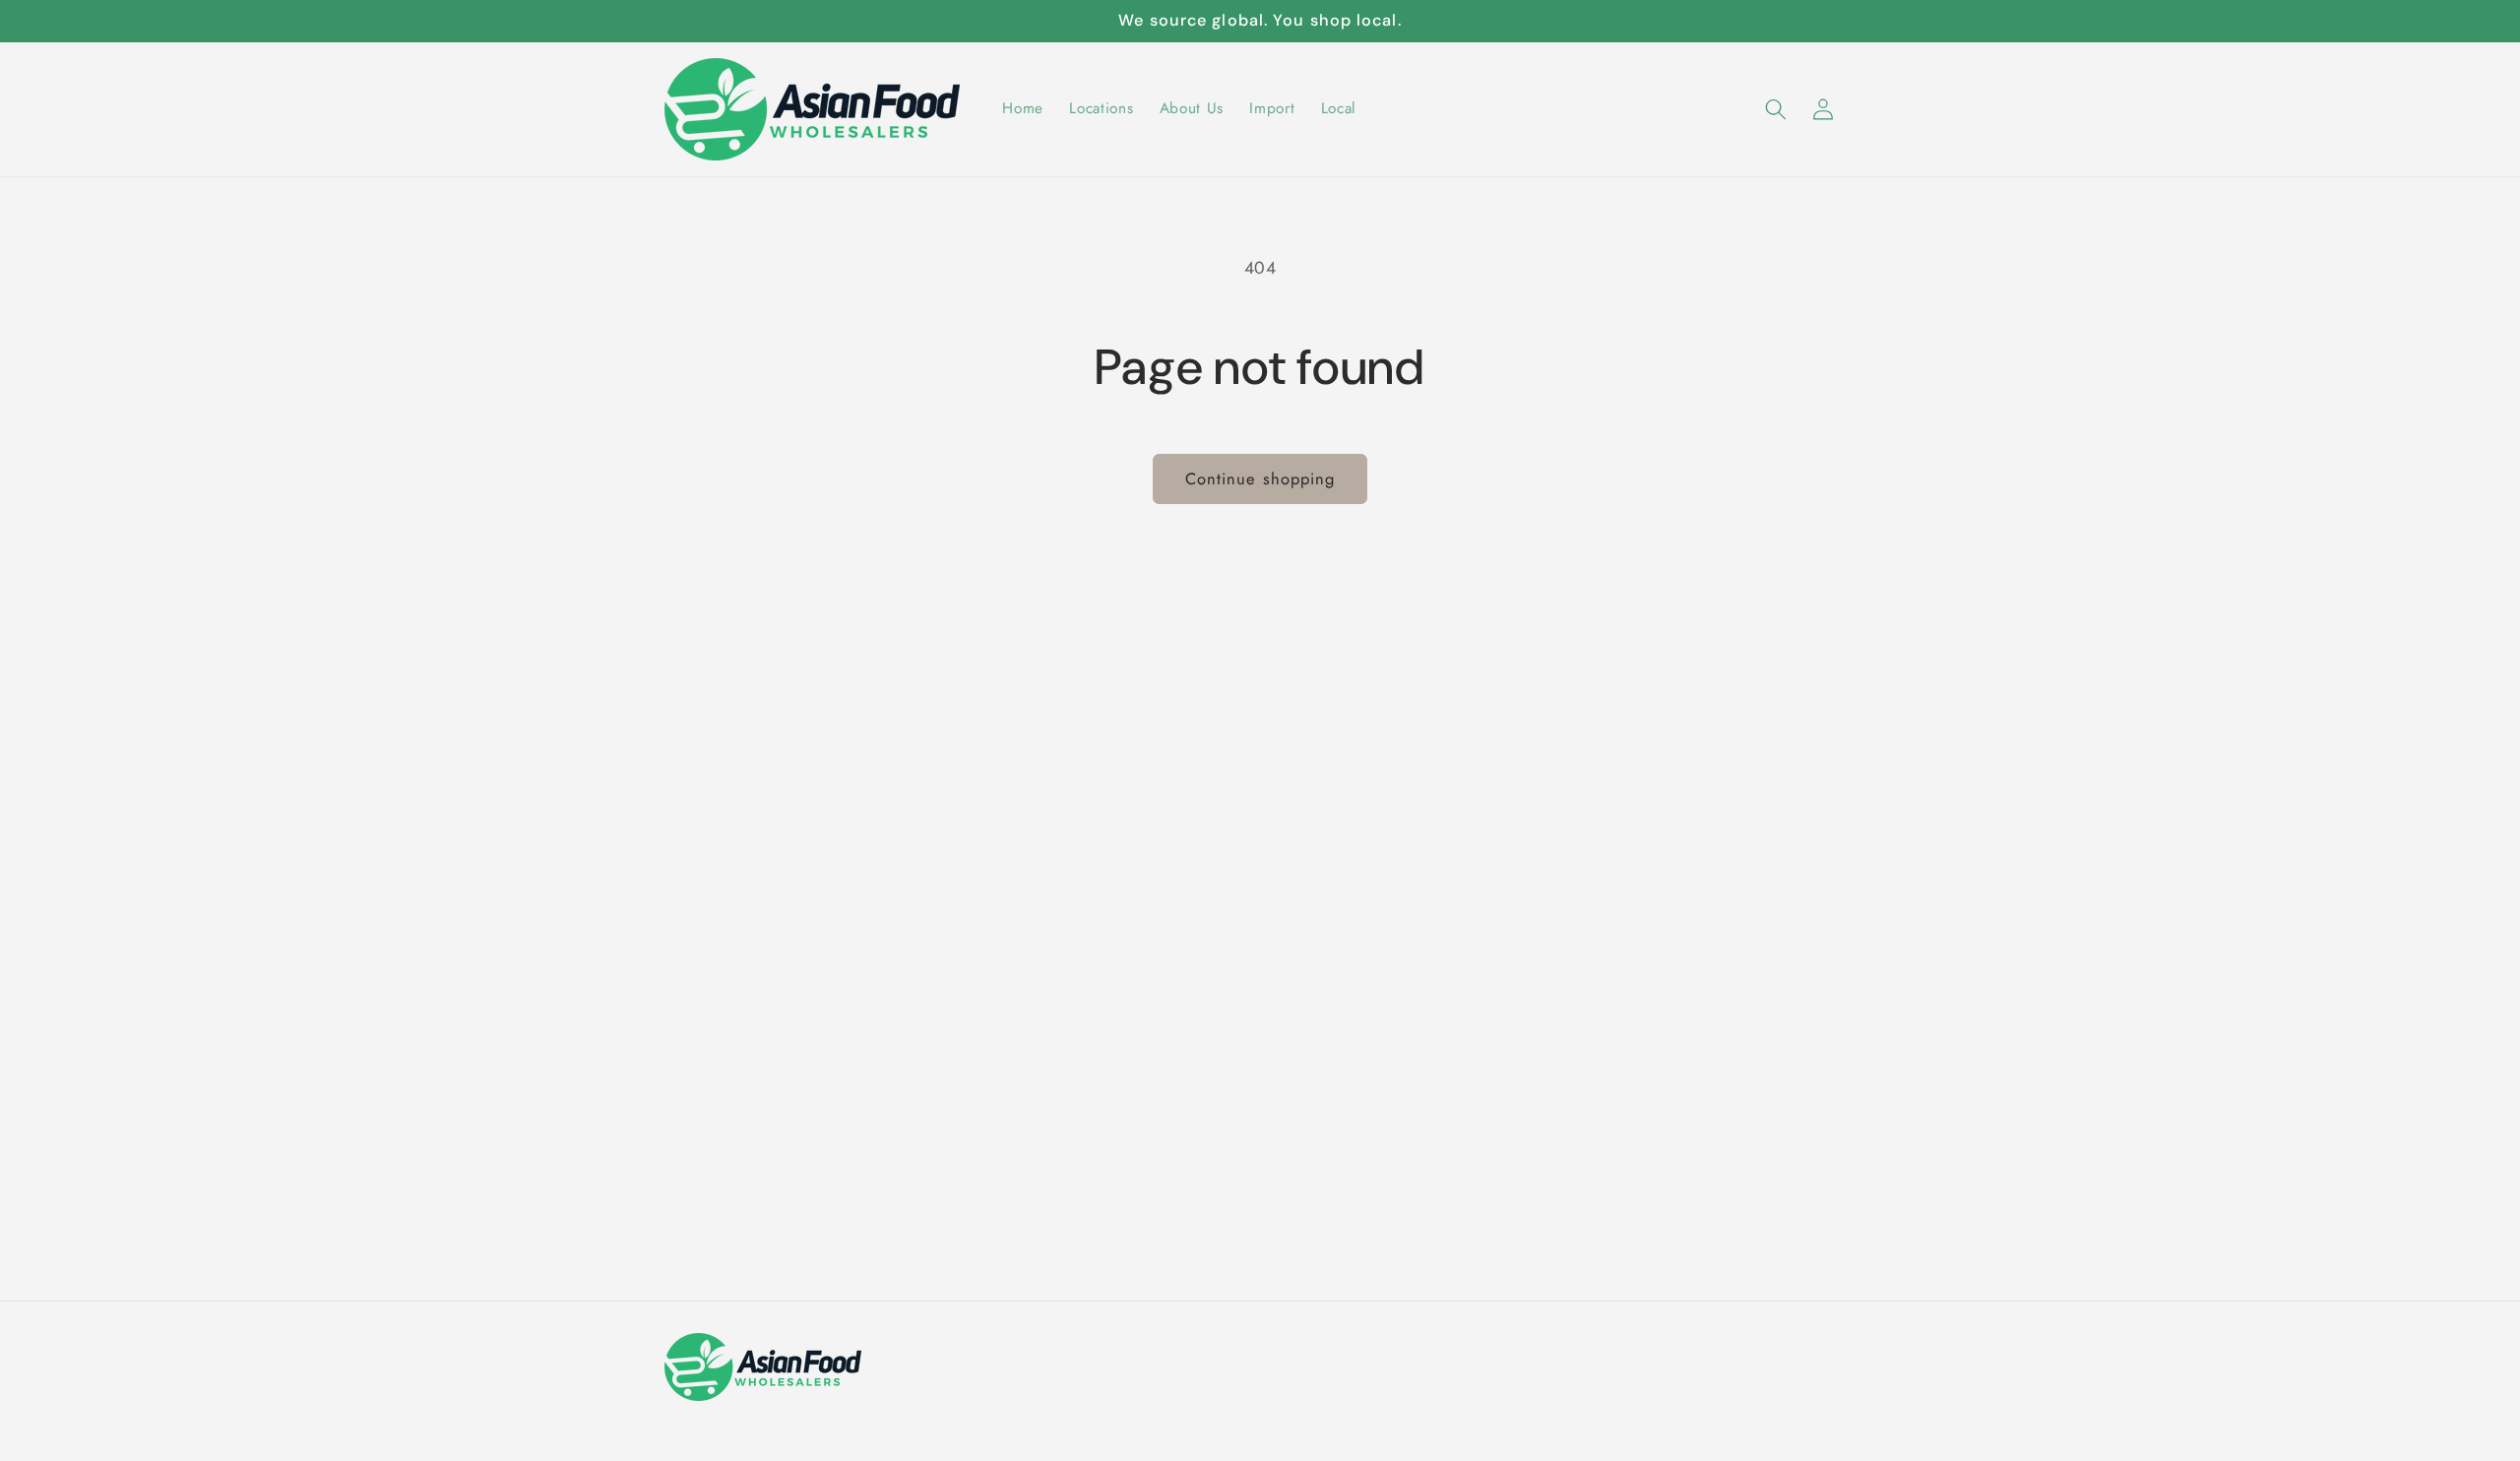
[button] (1775, 109)
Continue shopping (1260, 478)
